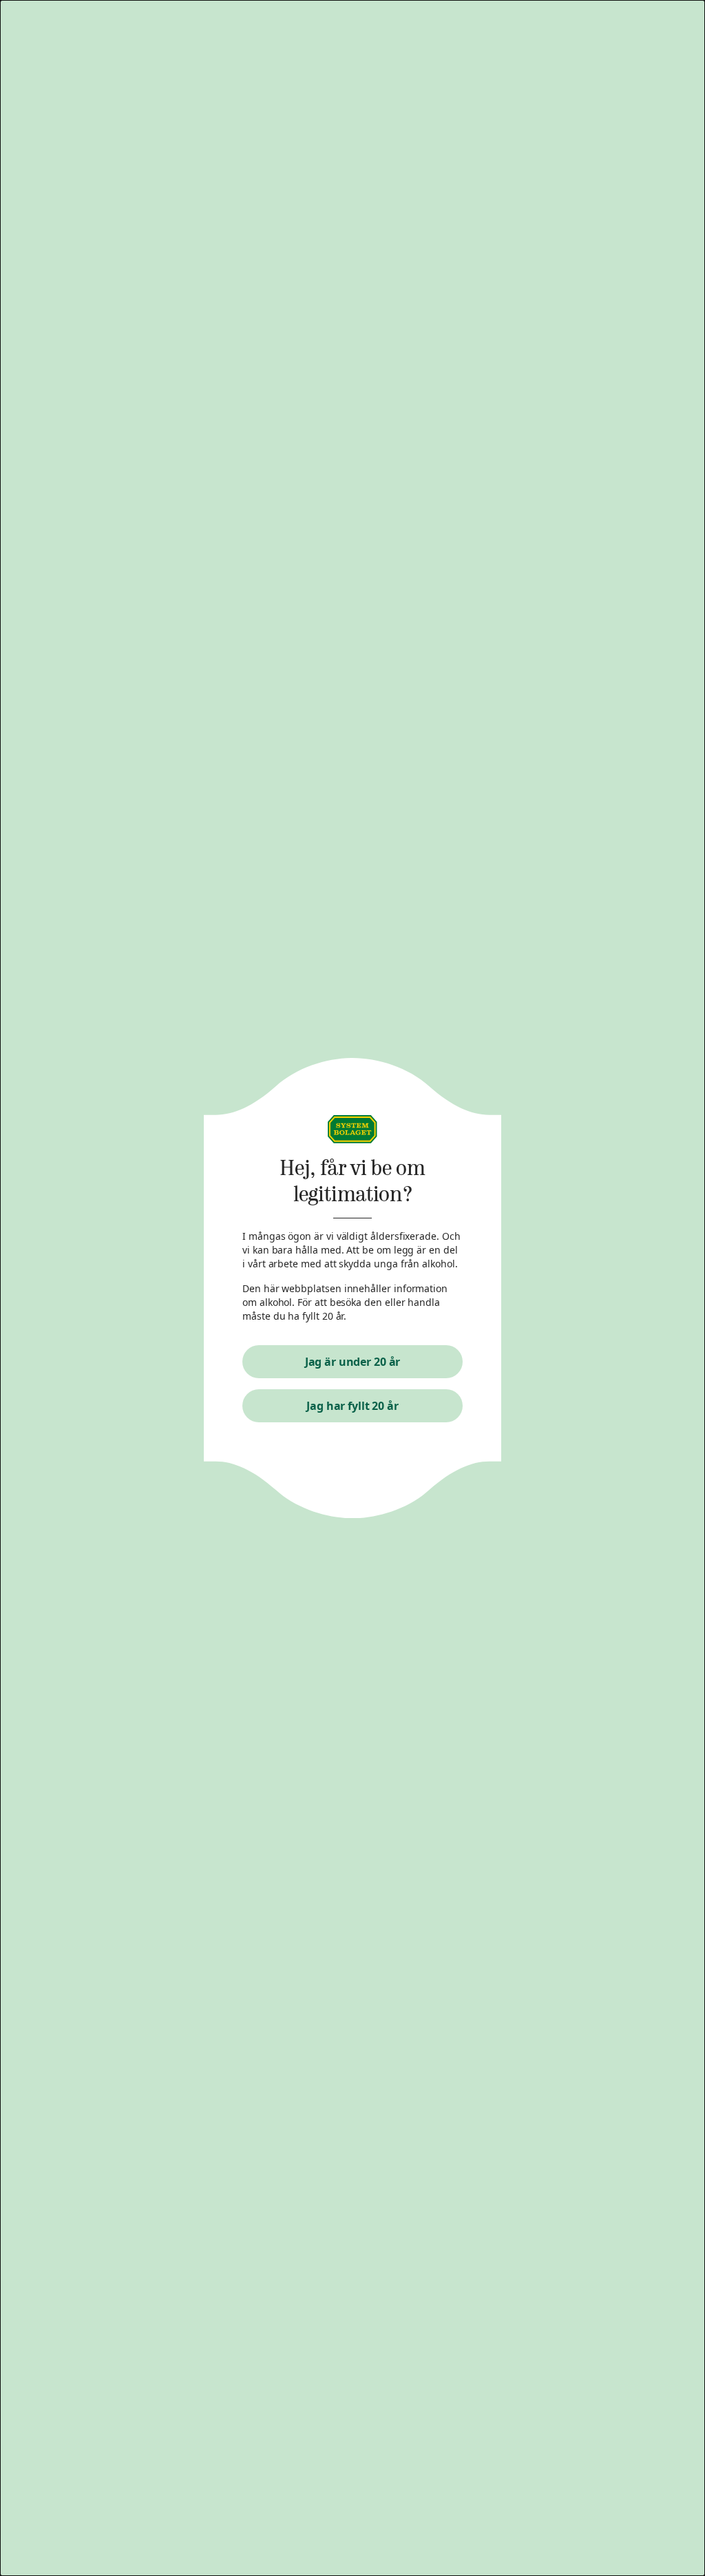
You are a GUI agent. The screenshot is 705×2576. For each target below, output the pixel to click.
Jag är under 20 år (353, 1362)
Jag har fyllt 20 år (352, 1406)
